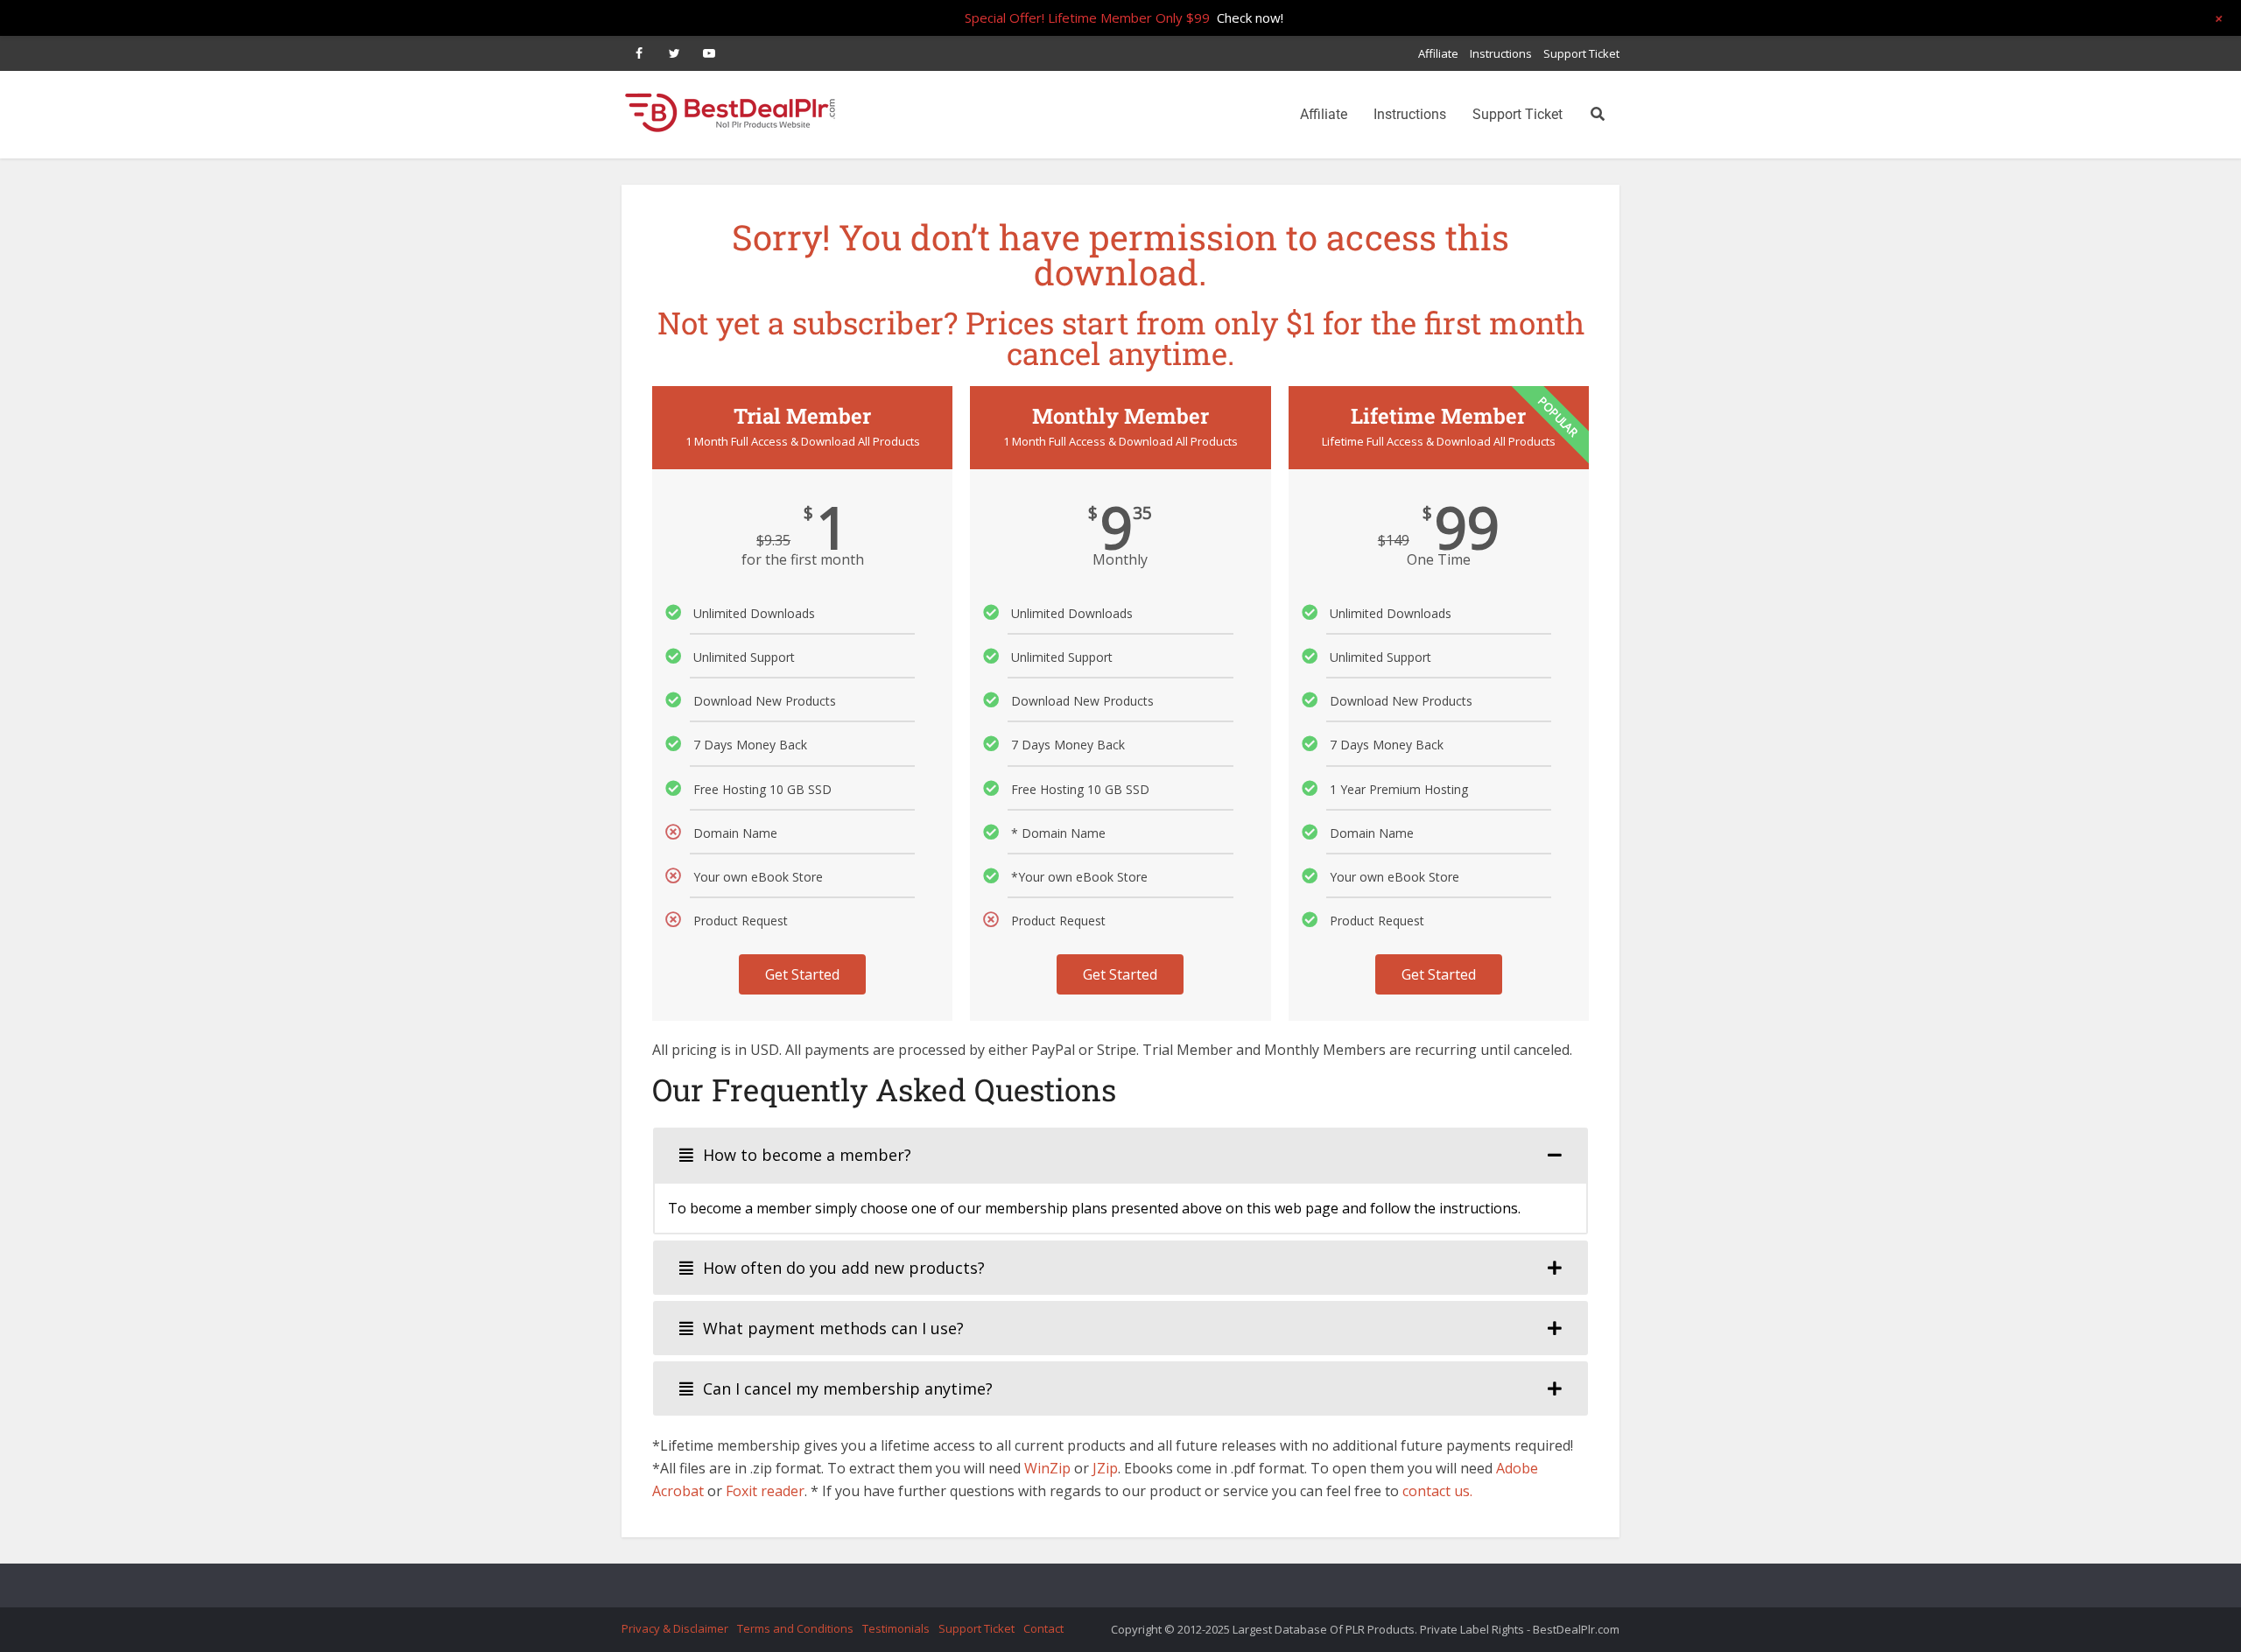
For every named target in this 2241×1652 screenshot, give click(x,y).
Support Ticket (1581, 53)
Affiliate (1438, 53)
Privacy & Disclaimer (675, 1628)
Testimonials (896, 1628)
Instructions (1501, 53)
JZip (1105, 1468)
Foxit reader (765, 1491)
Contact (1043, 1628)
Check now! (1250, 18)
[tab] (1120, 1155)
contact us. (1437, 1491)
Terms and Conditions (795, 1628)
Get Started (802, 974)
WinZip (1047, 1468)
